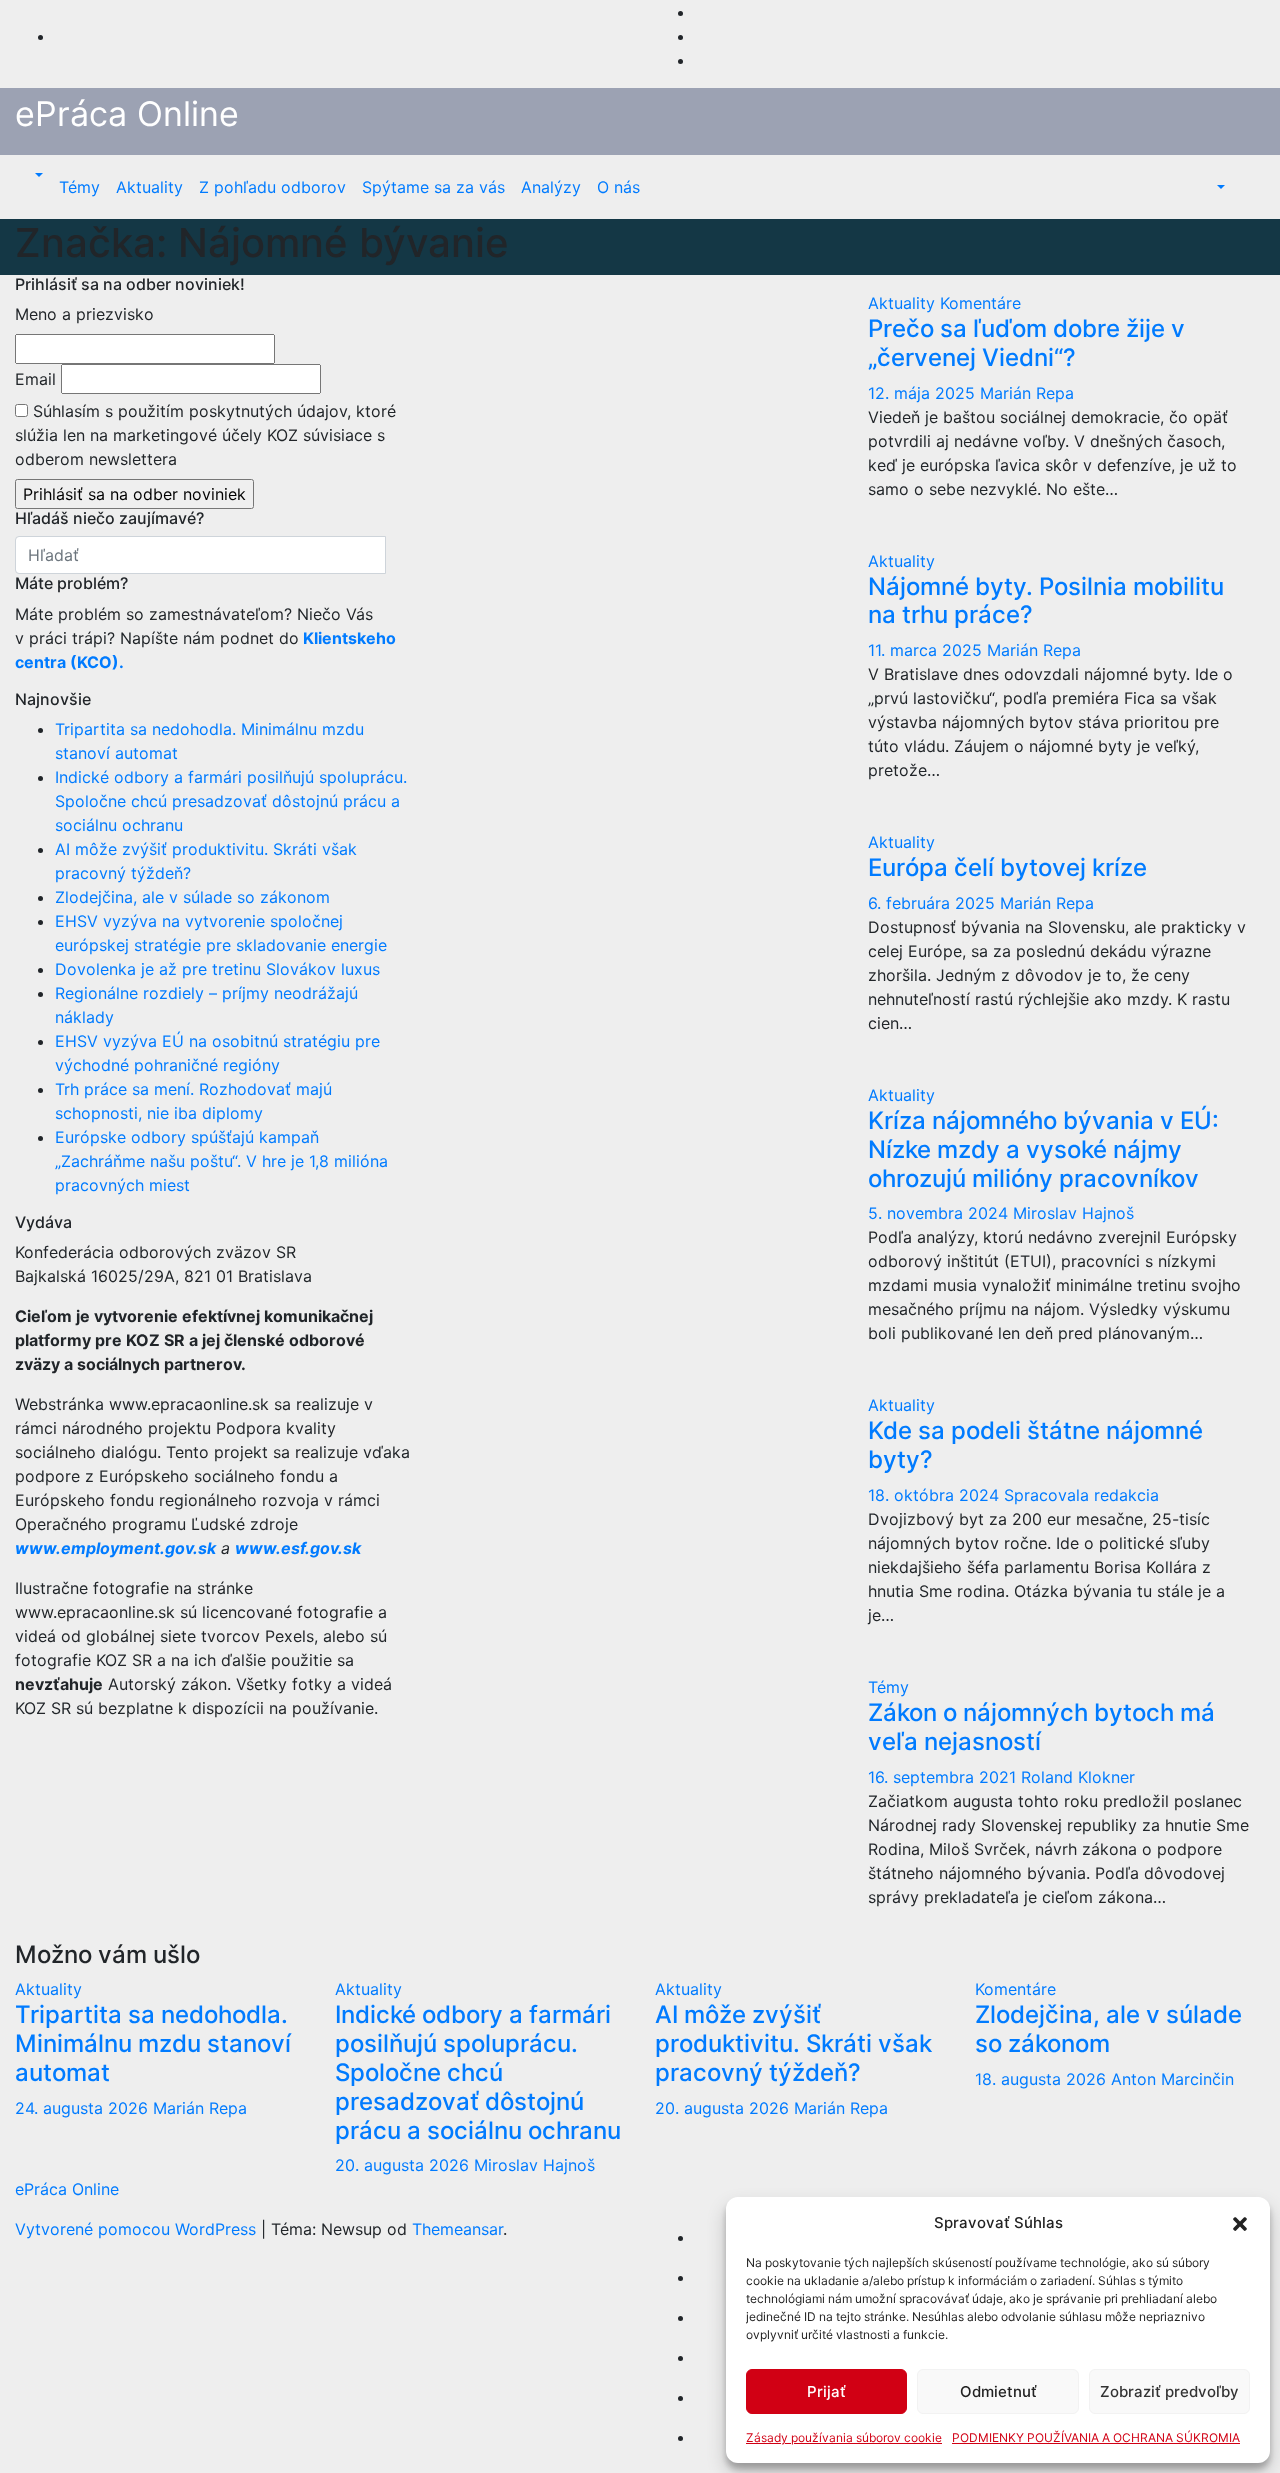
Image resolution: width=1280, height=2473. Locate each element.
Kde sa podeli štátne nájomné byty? (1035, 1445)
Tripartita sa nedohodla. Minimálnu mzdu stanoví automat (153, 2043)
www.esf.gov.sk (300, 1548)
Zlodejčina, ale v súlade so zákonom (192, 897)
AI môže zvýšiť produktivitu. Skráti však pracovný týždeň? (793, 2043)
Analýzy (551, 187)
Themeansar (457, 2229)
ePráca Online (127, 113)
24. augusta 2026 (84, 2108)
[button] (1240, 2223)
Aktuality (149, 187)
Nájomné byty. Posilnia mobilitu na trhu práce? (1046, 601)
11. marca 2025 (927, 650)
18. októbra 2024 (936, 1495)
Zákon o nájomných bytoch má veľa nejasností (1041, 1727)
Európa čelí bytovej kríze (1007, 867)
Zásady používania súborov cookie (844, 2437)
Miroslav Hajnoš (1073, 1213)
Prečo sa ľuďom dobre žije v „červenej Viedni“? (1026, 343)
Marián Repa (1027, 393)
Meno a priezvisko (84, 314)
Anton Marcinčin (1172, 2079)
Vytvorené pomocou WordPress (138, 2229)
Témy (79, 187)
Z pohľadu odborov (272, 187)
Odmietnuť (998, 2391)
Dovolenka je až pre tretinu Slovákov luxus (217, 969)
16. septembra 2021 (944, 1777)
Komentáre (980, 303)
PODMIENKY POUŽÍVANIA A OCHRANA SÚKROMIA (1096, 2437)
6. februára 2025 (934, 903)
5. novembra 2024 (940, 1213)
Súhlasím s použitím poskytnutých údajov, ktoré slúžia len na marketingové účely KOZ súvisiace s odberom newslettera (205, 435)
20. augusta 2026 (404, 2165)
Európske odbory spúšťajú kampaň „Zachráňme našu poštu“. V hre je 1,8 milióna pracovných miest (221, 1161)
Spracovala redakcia (1081, 1495)
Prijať (826, 2391)
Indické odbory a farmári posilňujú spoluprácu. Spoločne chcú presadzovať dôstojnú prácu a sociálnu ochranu (231, 801)
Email (35, 379)
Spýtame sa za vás (433, 187)
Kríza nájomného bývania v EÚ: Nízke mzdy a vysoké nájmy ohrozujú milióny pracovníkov (1043, 1149)
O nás (618, 187)
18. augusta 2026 (1043, 2079)
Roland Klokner (1078, 1777)
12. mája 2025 (924, 393)
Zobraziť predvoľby (1169, 2391)
